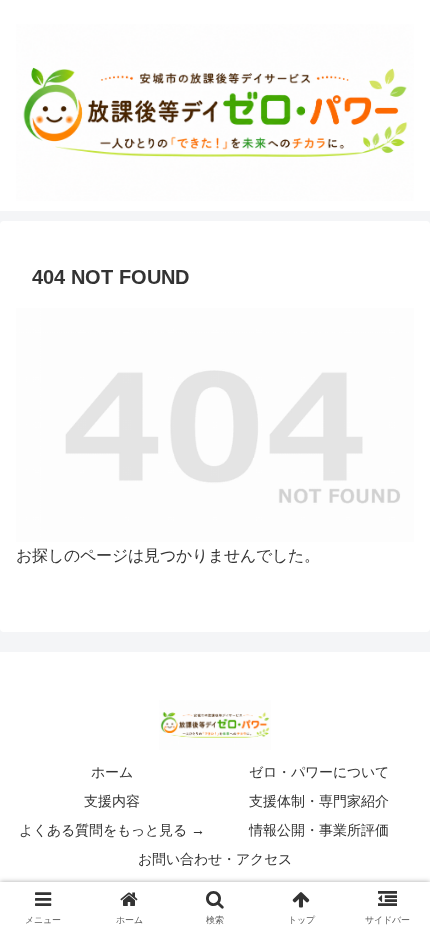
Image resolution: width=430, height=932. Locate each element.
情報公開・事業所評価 (319, 830)
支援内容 (112, 801)
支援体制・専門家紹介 (319, 801)
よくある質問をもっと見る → (112, 830)
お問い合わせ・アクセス (215, 859)
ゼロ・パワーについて (319, 772)
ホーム (112, 772)
